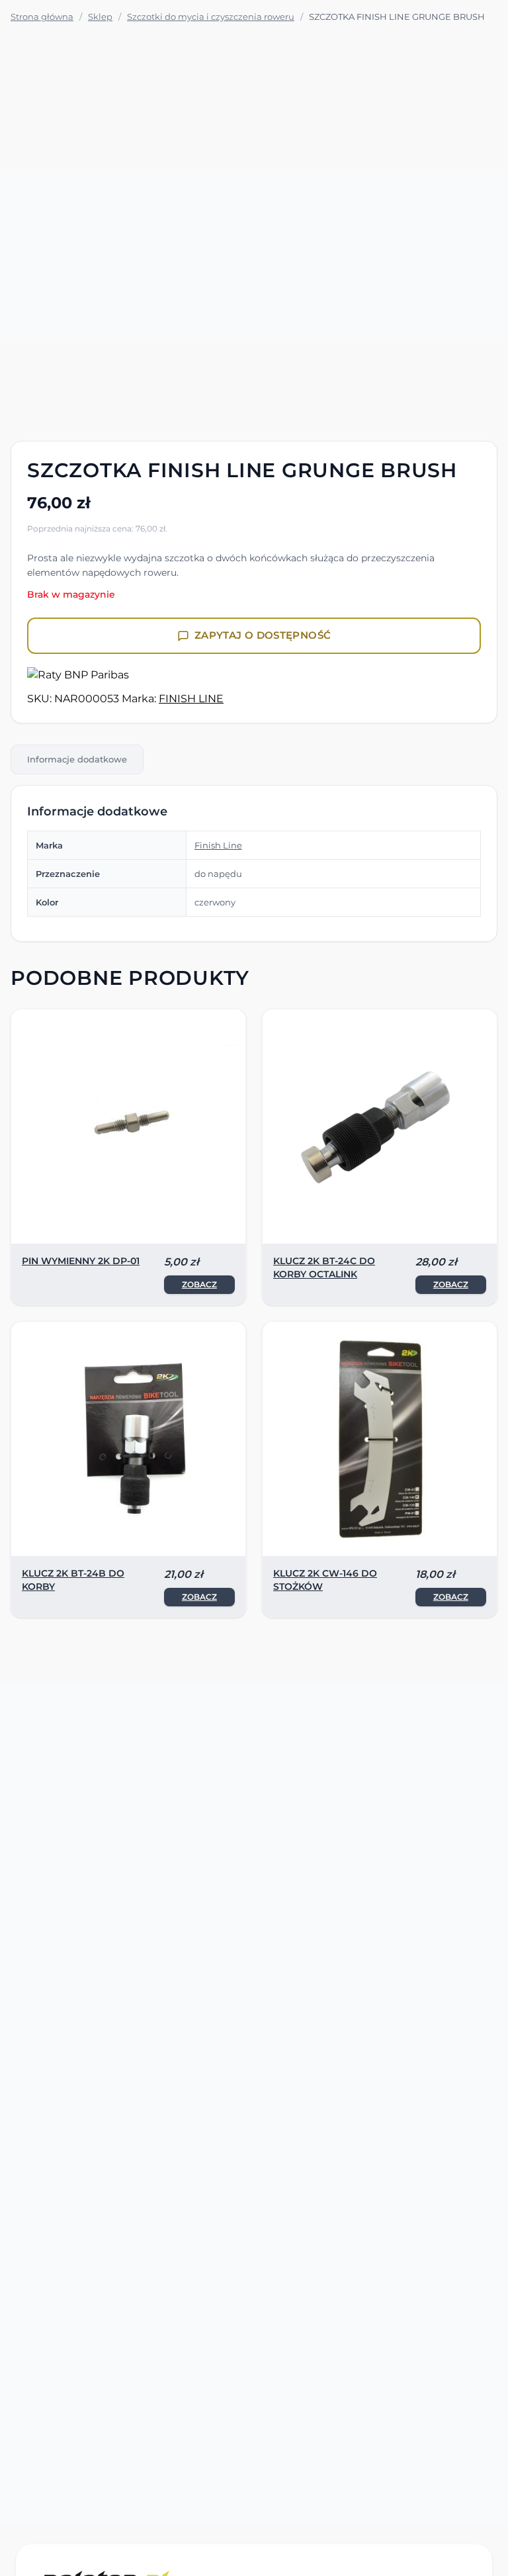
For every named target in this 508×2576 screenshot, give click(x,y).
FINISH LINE (191, 699)
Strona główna (42, 17)
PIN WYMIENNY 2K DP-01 (81, 1261)
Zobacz (199, 1284)
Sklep (100, 17)
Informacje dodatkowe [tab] (77, 759)
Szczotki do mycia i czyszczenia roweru (211, 17)
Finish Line (218, 845)
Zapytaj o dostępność (263, 635)
